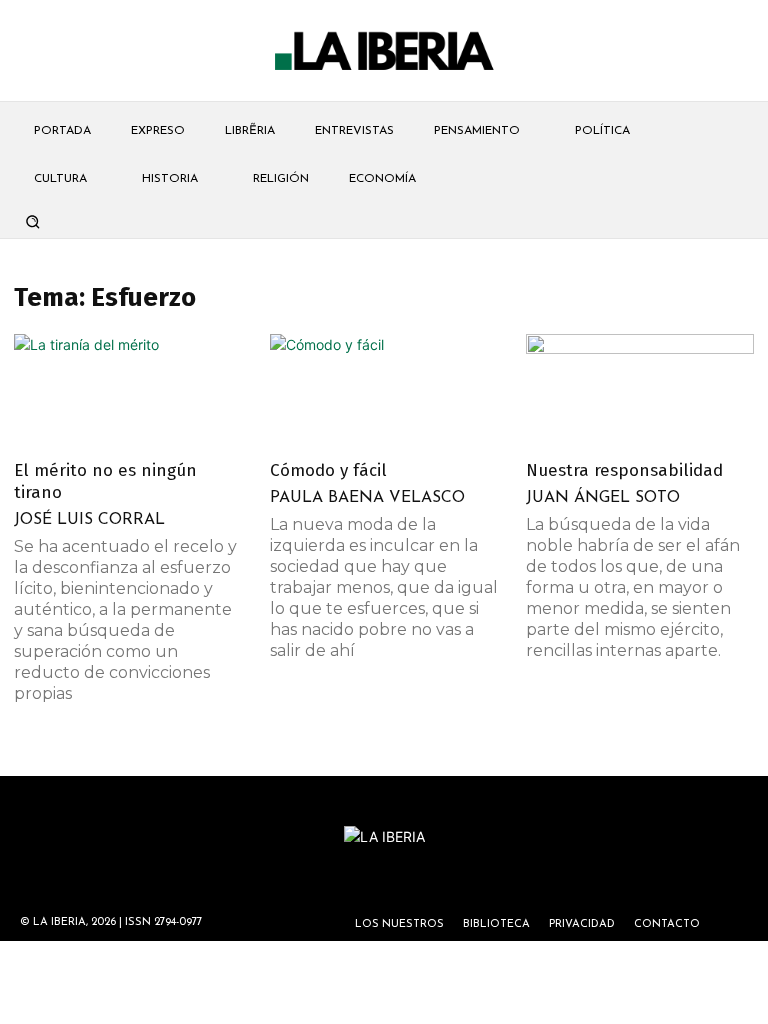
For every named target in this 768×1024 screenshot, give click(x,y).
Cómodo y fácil (328, 470)
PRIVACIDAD (582, 924)
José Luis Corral (89, 520)
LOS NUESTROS (399, 924)
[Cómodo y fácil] (384, 390)
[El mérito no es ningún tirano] (128, 390)
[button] (32, 221)
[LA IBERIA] (384, 51)
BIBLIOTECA (496, 924)
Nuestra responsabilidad (624, 470)
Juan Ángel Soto (603, 498)
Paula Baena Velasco (367, 498)
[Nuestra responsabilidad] (640, 390)
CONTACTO (667, 924)
